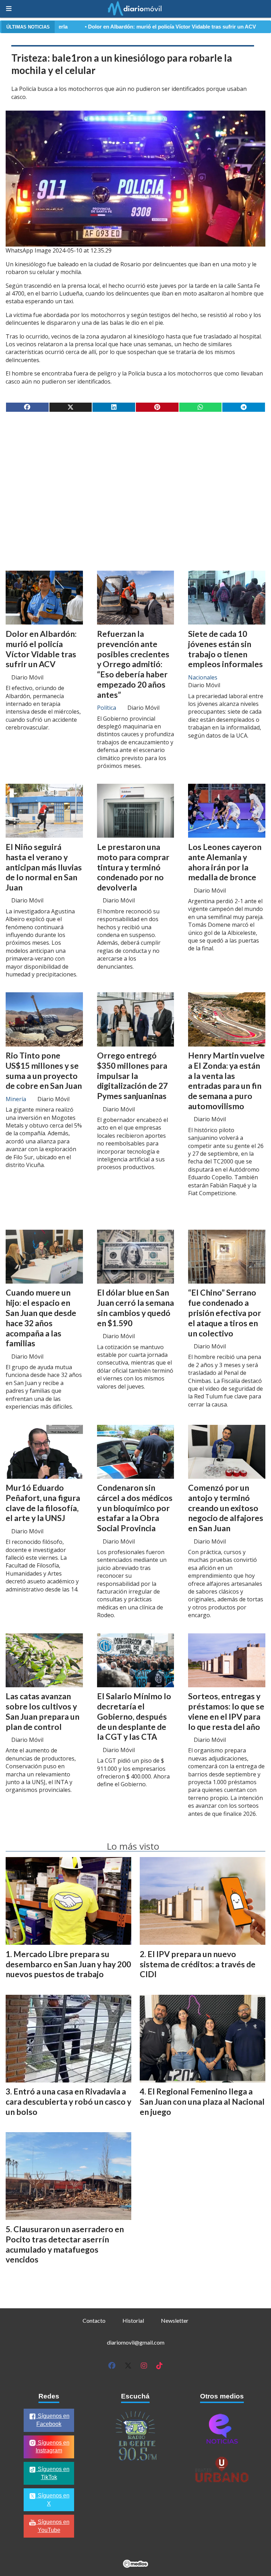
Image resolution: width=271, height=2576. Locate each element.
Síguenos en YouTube (53, 2526)
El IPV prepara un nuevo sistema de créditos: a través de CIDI (198, 1964)
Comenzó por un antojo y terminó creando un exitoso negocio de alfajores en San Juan (226, 1508)
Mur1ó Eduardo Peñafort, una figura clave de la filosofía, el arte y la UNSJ (43, 1503)
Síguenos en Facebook (53, 2420)
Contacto (94, 2320)
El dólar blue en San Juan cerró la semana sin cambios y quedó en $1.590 (135, 1308)
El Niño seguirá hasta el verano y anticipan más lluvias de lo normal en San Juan (44, 867)
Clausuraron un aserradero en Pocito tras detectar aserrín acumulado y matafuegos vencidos (65, 2244)
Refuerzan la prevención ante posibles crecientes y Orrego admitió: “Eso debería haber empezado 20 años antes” (133, 664)
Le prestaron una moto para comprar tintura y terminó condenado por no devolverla (133, 867)
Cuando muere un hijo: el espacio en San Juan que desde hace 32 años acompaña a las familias (41, 1318)
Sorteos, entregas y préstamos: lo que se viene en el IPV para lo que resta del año (226, 1711)
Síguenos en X (53, 2500)
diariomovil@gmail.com (136, 2342)
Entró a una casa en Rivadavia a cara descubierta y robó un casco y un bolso (68, 2102)
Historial (133, 2320)
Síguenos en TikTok (53, 2473)
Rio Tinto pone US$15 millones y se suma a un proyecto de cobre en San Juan (44, 1070)
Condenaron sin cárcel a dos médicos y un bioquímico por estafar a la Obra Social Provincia (135, 1508)
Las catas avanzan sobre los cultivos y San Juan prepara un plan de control (43, 1711)
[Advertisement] (135, 473)
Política (107, 708)
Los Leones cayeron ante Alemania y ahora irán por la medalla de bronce (225, 862)
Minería (16, 1099)
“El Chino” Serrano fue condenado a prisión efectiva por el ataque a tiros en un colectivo (225, 1313)
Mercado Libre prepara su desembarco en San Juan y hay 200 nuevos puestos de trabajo (68, 1964)
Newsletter (175, 2320)
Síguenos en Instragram (53, 2447)
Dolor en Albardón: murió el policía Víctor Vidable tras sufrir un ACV (106, 27)
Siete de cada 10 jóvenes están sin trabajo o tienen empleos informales (225, 649)
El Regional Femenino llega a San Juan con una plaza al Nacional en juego (202, 2102)
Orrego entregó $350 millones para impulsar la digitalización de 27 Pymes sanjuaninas (132, 1076)
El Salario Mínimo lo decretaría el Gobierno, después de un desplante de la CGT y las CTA (134, 1716)
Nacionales (203, 677)
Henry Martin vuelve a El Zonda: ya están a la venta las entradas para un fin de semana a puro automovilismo (226, 1081)
